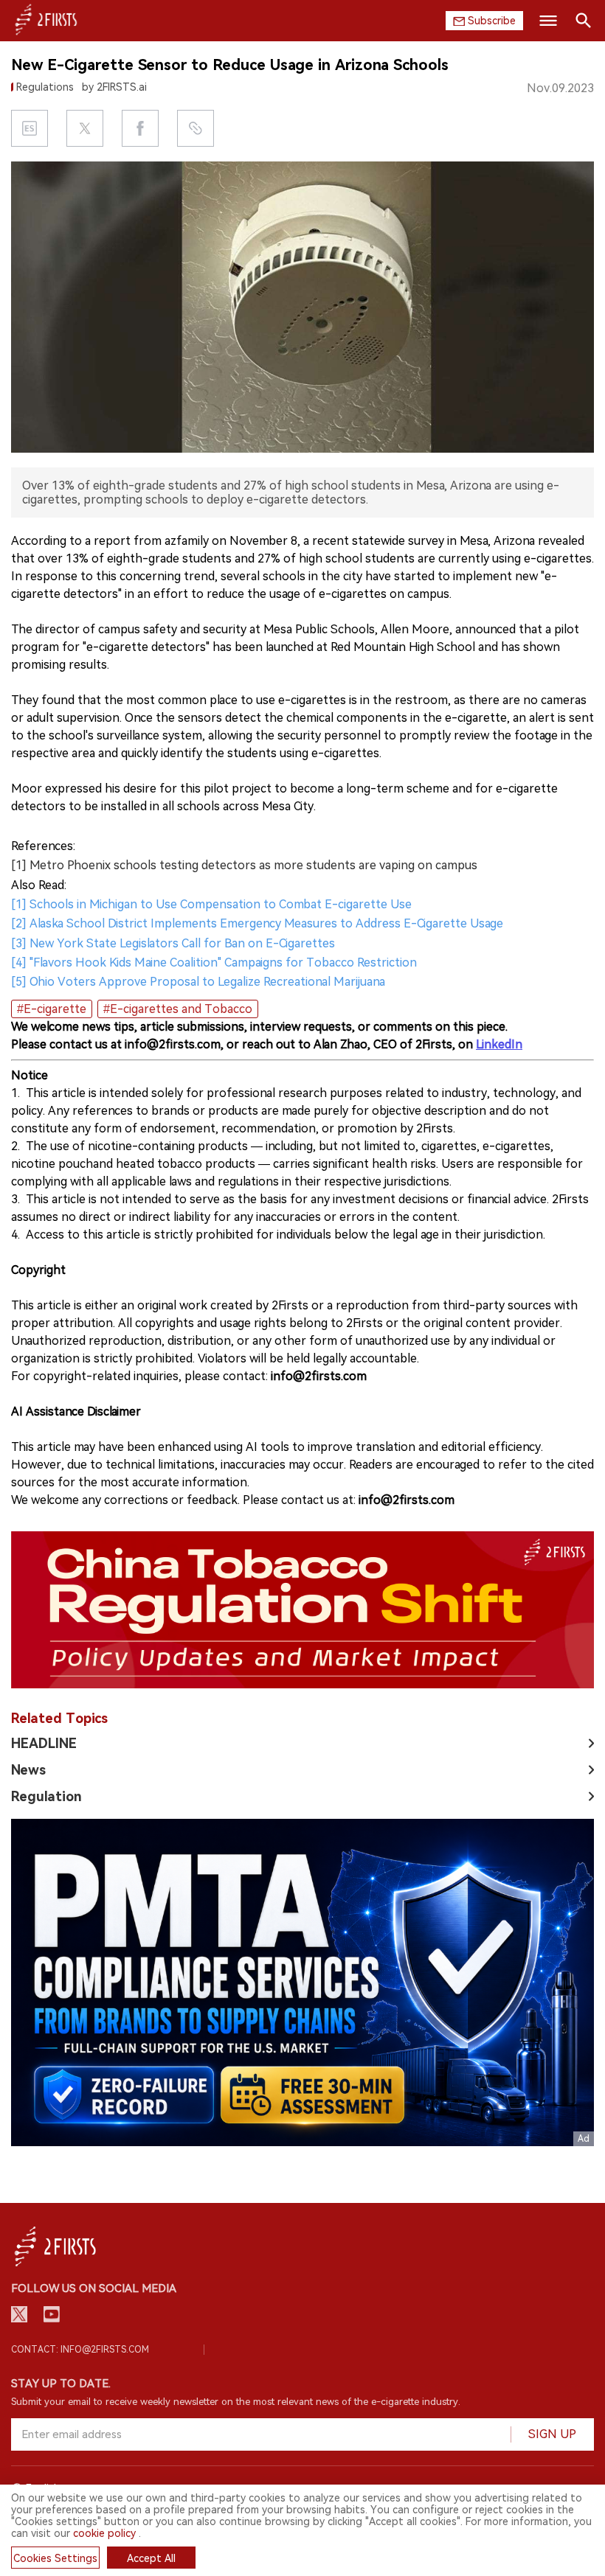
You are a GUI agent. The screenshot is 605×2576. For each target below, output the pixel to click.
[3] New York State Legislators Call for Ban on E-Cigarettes (173, 943)
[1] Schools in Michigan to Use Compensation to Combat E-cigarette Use (211, 904)
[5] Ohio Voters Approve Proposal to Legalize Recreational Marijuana (198, 982)
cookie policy (104, 2533)
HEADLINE (44, 1743)
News (28, 1770)
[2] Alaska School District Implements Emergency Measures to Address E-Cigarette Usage (257, 923)
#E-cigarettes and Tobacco (178, 1009)
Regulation (46, 1796)
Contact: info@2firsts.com (80, 2350)
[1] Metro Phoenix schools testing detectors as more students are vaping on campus (244, 865)
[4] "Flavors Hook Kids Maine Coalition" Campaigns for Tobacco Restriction (214, 962)
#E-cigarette (52, 1009)
